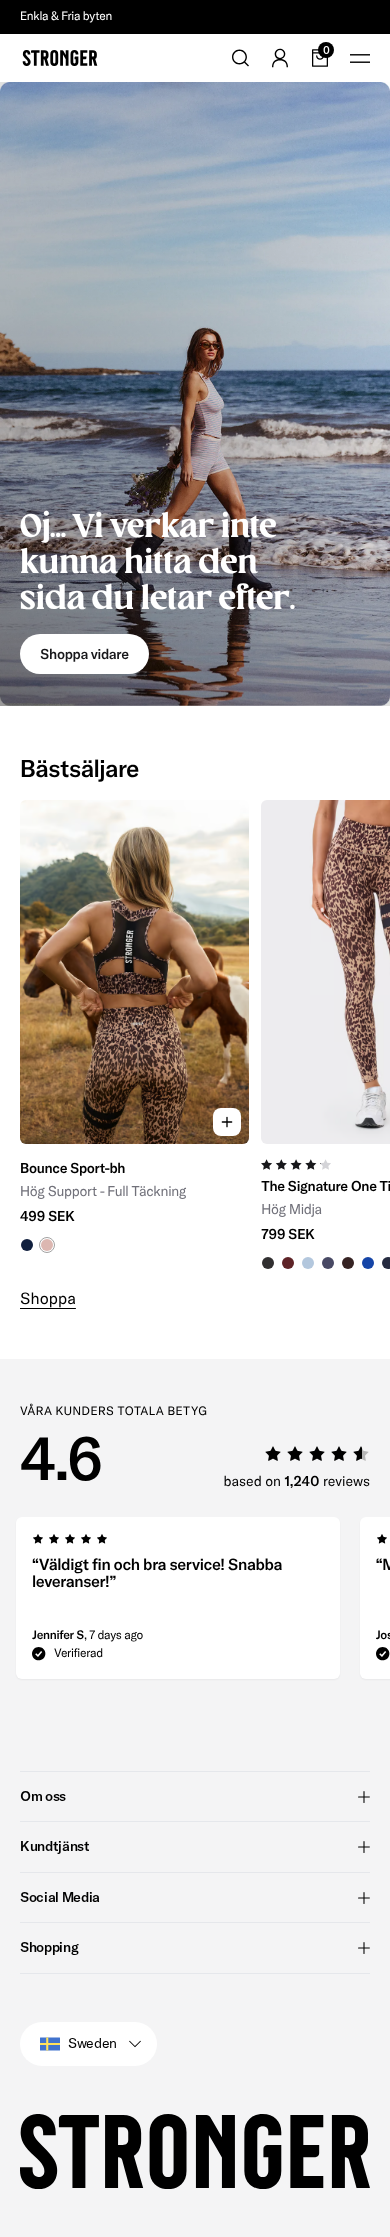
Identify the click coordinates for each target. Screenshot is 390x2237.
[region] (195, 1035)
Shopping (49, 1947)
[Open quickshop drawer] (227, 1122)
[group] (134, 1035)
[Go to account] (280, 58)
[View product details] (134, 1198)
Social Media (60, 1897)
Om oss (43, 1796)
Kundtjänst (55, 1846)
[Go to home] (60, 58)
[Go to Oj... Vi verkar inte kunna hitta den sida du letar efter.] (195, 394)
